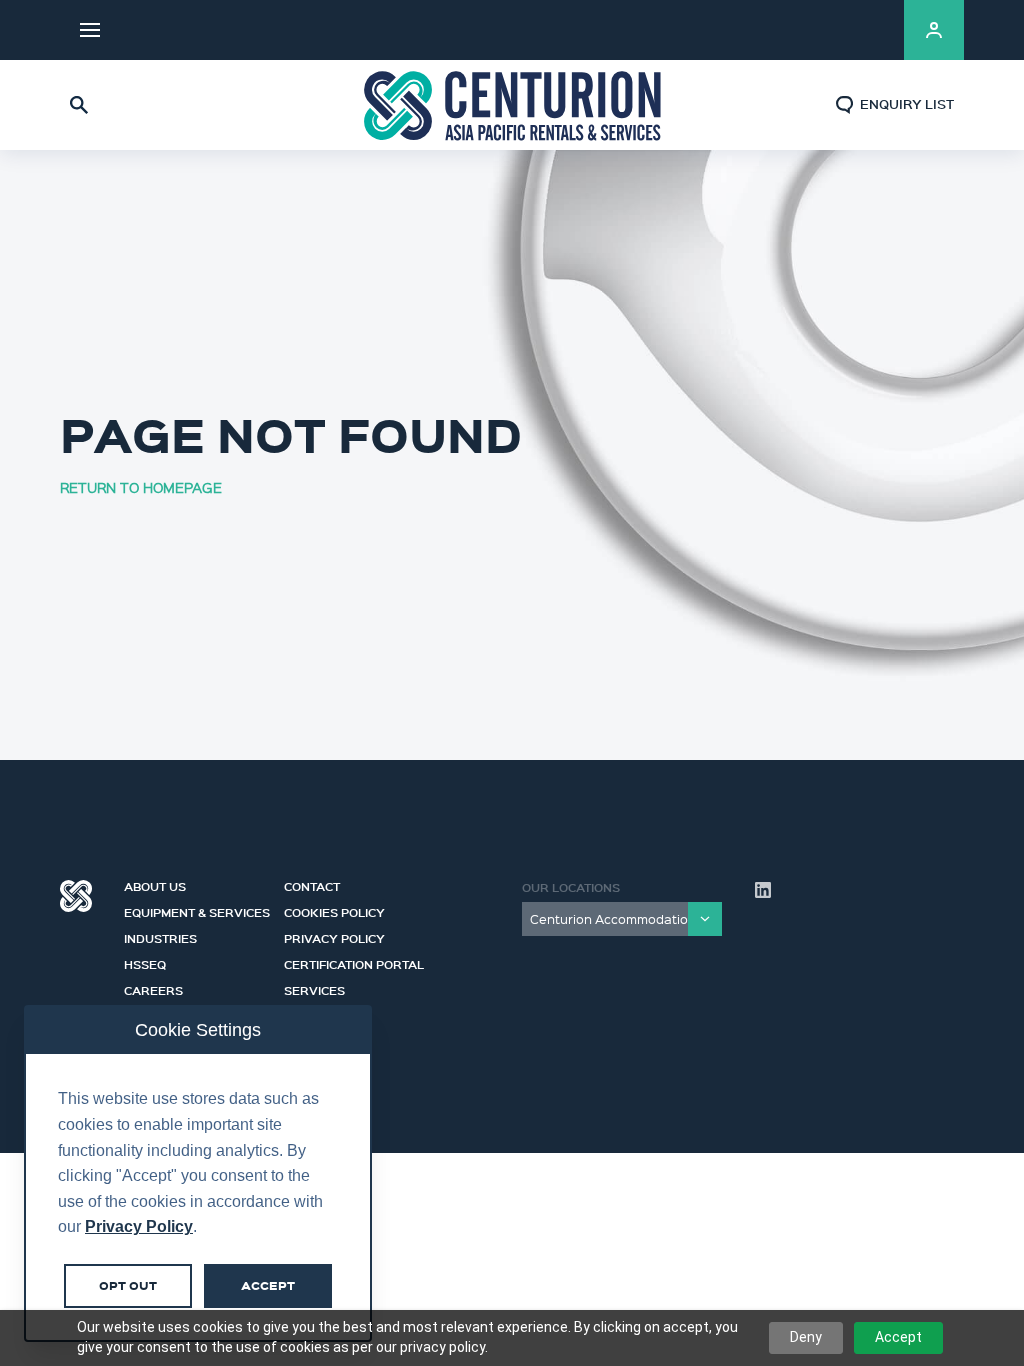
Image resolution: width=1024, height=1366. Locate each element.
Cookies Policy (334, 910)
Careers (153, 988)
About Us (155, 884)
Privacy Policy (334, 936)
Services (314, 988)
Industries (160, 936)
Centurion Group (76, 896)
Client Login (934, 30)
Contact (312, 884)
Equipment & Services (197, 910)
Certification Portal (354, 962)
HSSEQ (145, 962)
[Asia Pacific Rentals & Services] (512, 104)
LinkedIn (864, 30)
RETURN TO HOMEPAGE (141, 487)
